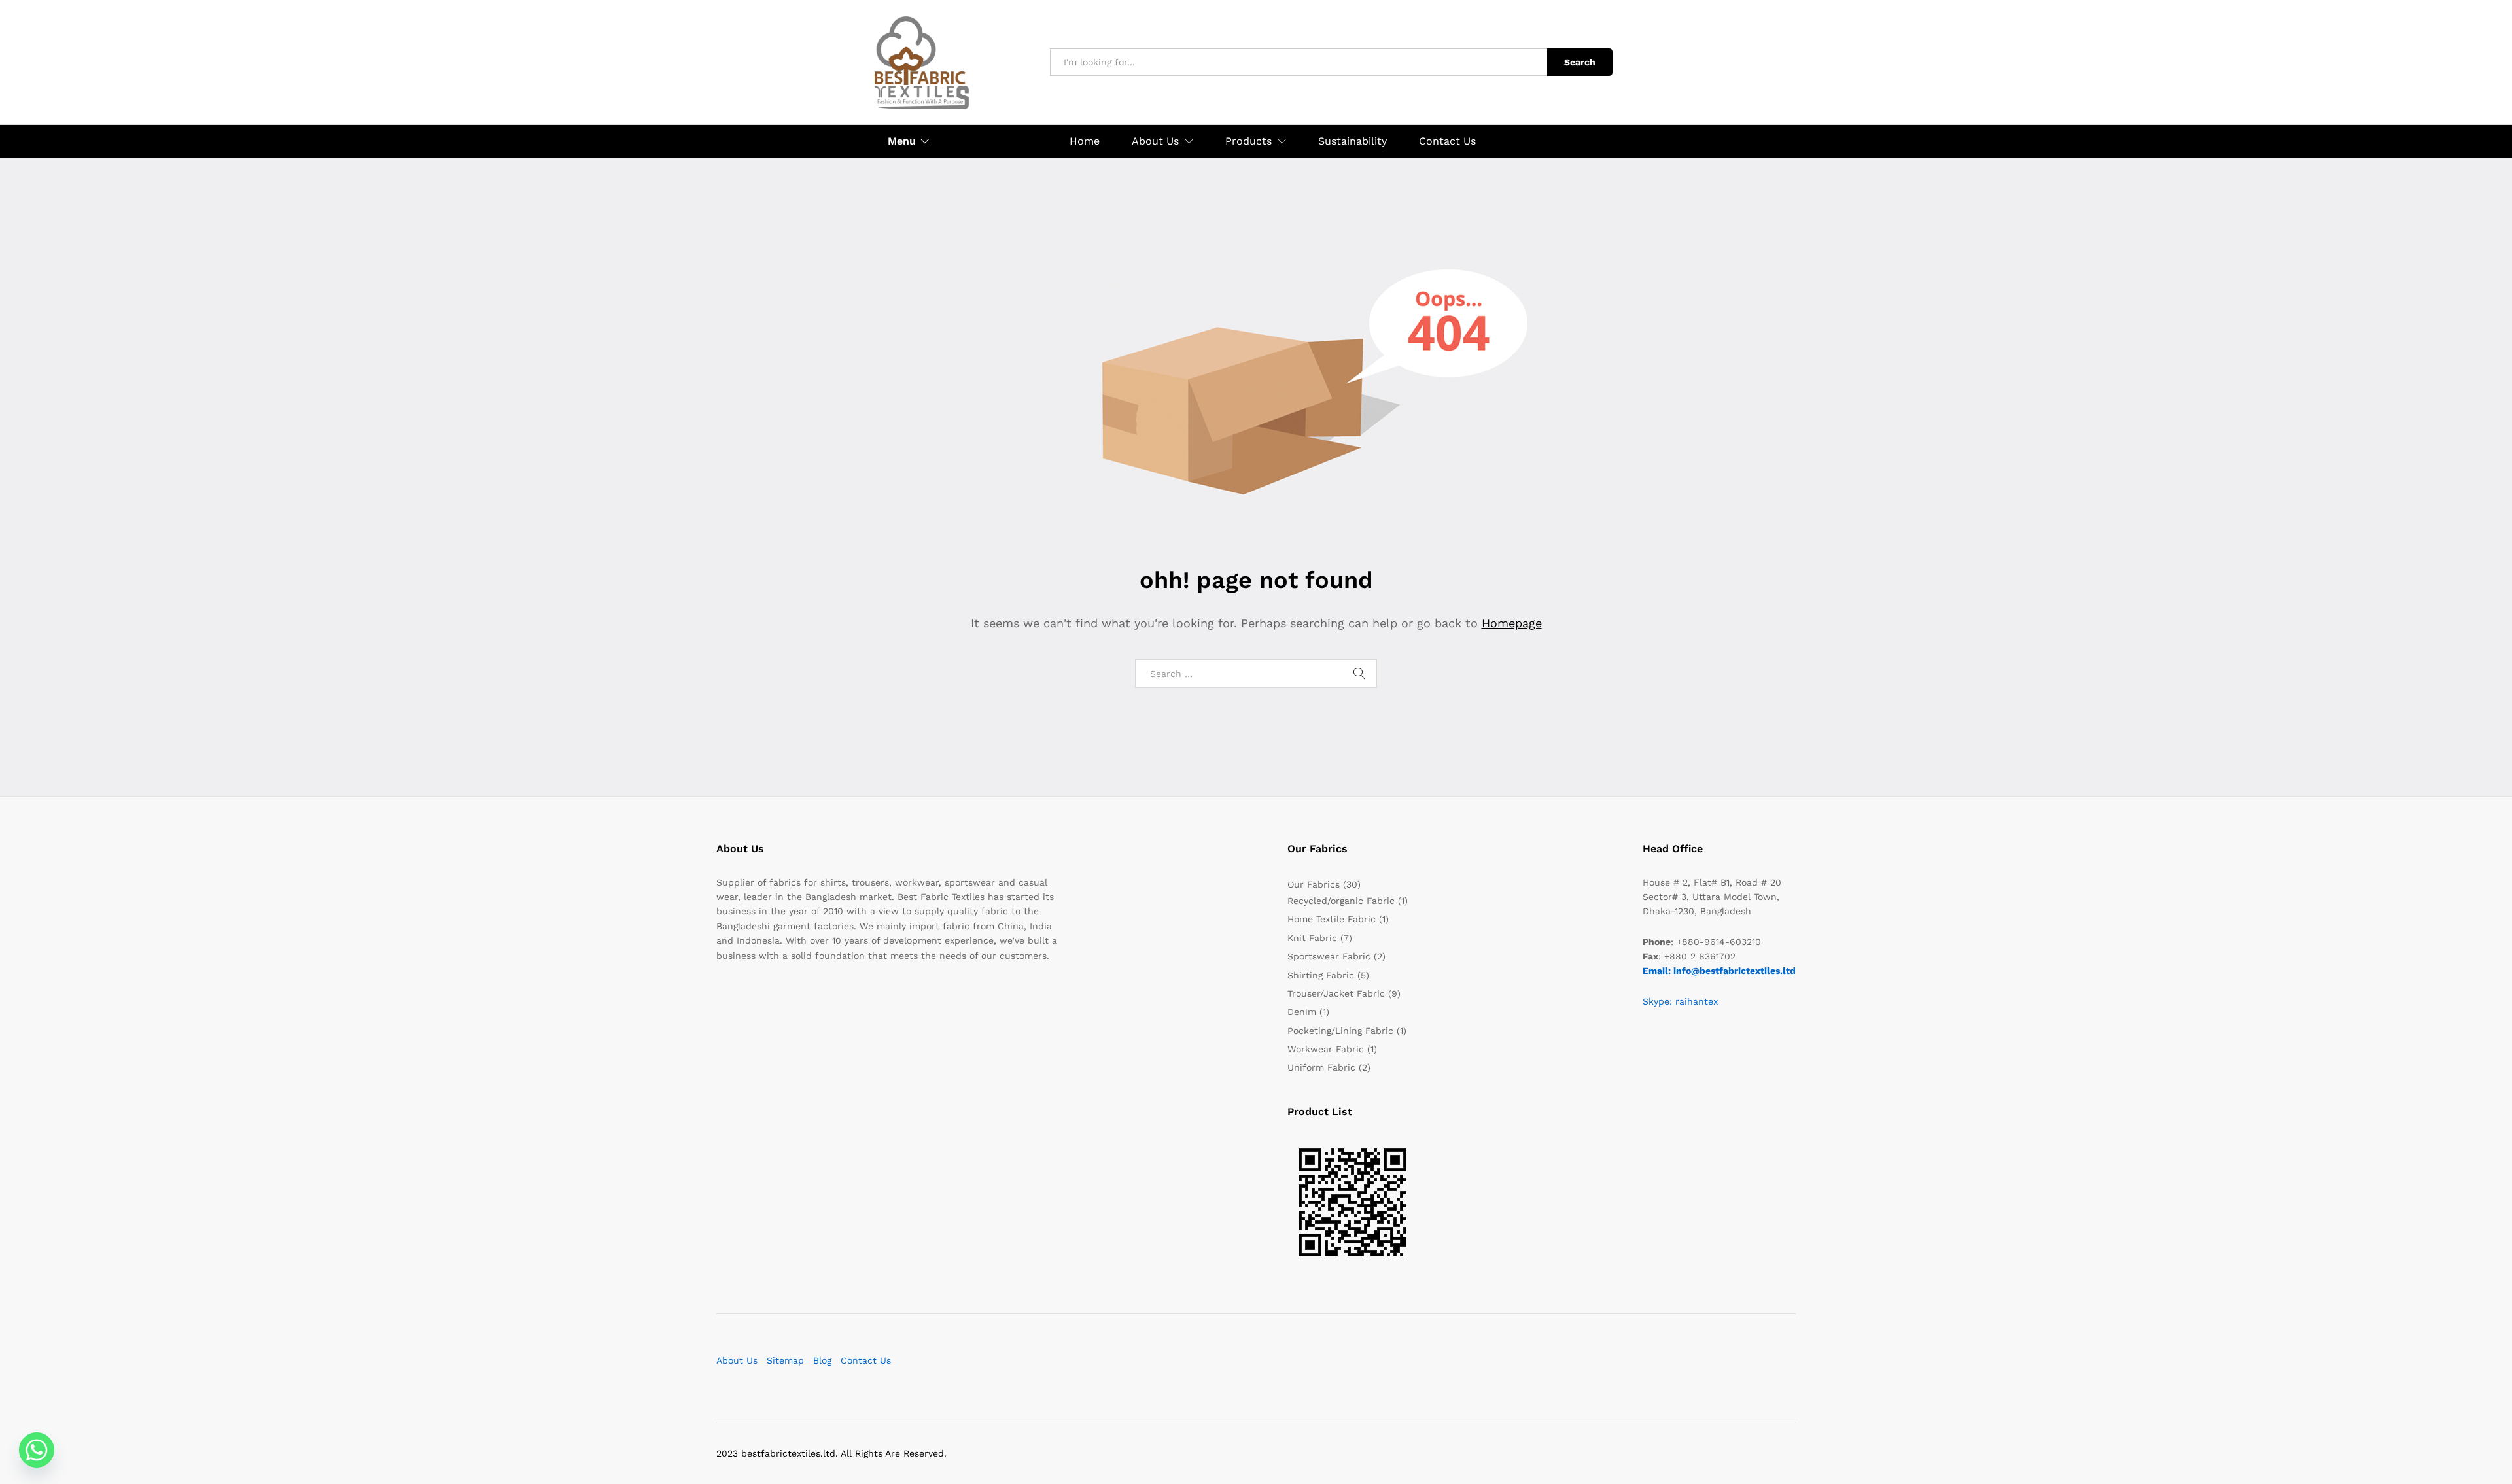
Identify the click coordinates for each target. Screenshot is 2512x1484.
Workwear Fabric (1326, 1049)
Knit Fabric (1312, 938)
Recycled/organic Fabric (1341, 901)
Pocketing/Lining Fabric (1340, 1031)
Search (1580, 62)
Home (1085, 141)
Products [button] (1248, 141)
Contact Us (1447, 141)
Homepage (1512, 623)
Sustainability (1352, 141)
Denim (1302, 1012)
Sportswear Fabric (1329, 956)
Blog (822, 1360)
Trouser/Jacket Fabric (1336, 993)
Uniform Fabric (1321, 1067)
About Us (737, 1360)
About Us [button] (1155, 141)
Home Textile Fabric (1332, 919)
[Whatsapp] (37, 1450)
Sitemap (785, 1360)
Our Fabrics (1314, 884)
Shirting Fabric (1321, 975)
